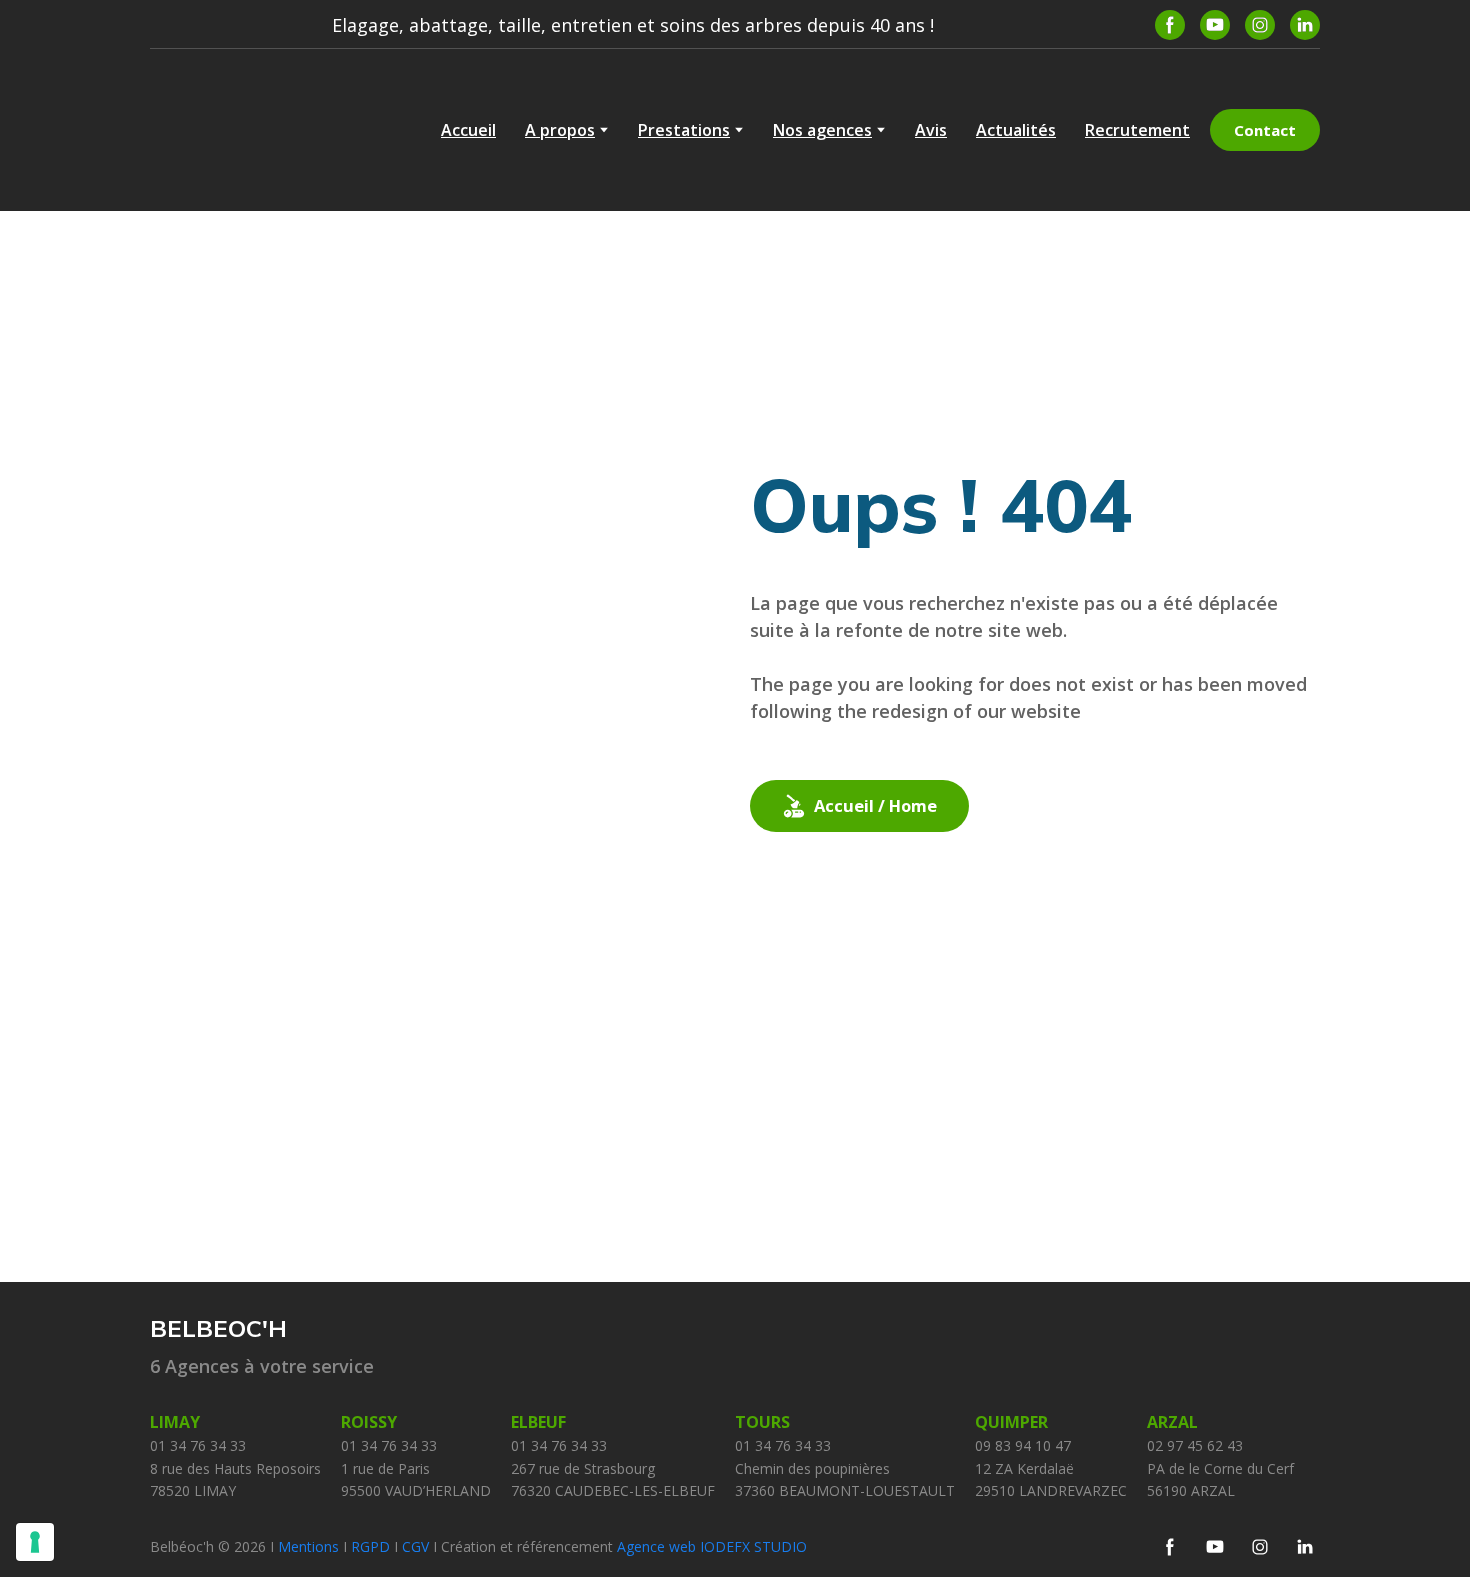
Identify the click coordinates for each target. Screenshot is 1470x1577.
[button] (1170, 25)
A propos (560, 130)
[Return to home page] (249, 130)
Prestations (684, 130)
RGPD (372, 1546)
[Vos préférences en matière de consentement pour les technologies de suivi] (35, 1542)
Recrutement (1137, 130)
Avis (931, 130)
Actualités (1016, 130)
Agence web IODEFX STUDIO (712, 1546)
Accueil (468, 130)
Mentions (308, 1546)
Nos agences (822, 130)
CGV (417, 1546)
